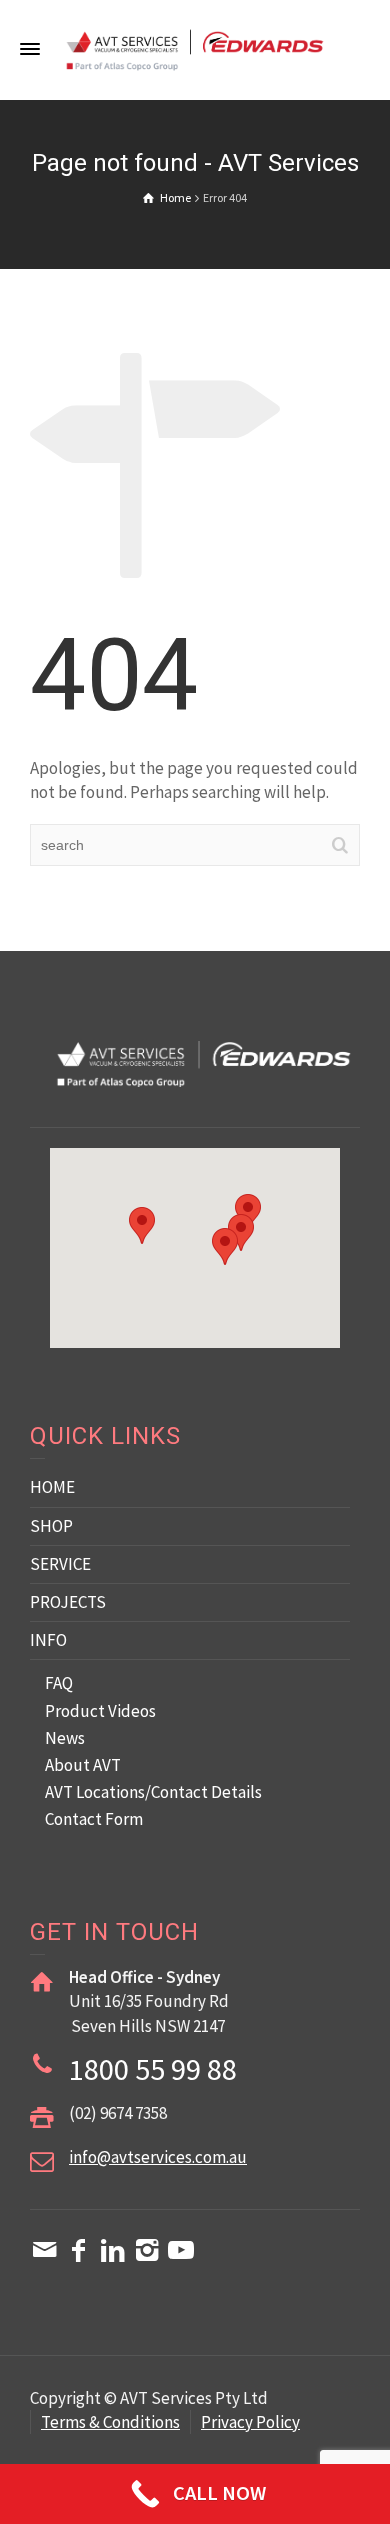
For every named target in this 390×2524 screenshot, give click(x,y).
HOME (52, 1487)
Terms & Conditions (110, 2422)
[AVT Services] (195, 48)
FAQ (59, 1683)
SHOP (51, 1526)
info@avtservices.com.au (158, 2157)
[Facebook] (79, 2250)
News (65, 1738)
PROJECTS (68, 1602)
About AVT (83, 1765)
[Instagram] (147, 2250)
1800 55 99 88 (153, 2069)
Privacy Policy (250, 2422)
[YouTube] (181, 2250)
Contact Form (94, 1819)
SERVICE (60, 1564)
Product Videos (100, 1711)
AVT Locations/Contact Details (153, 1792)
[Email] (45, 2250)
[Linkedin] (113, 2250)
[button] (225, 1246)
